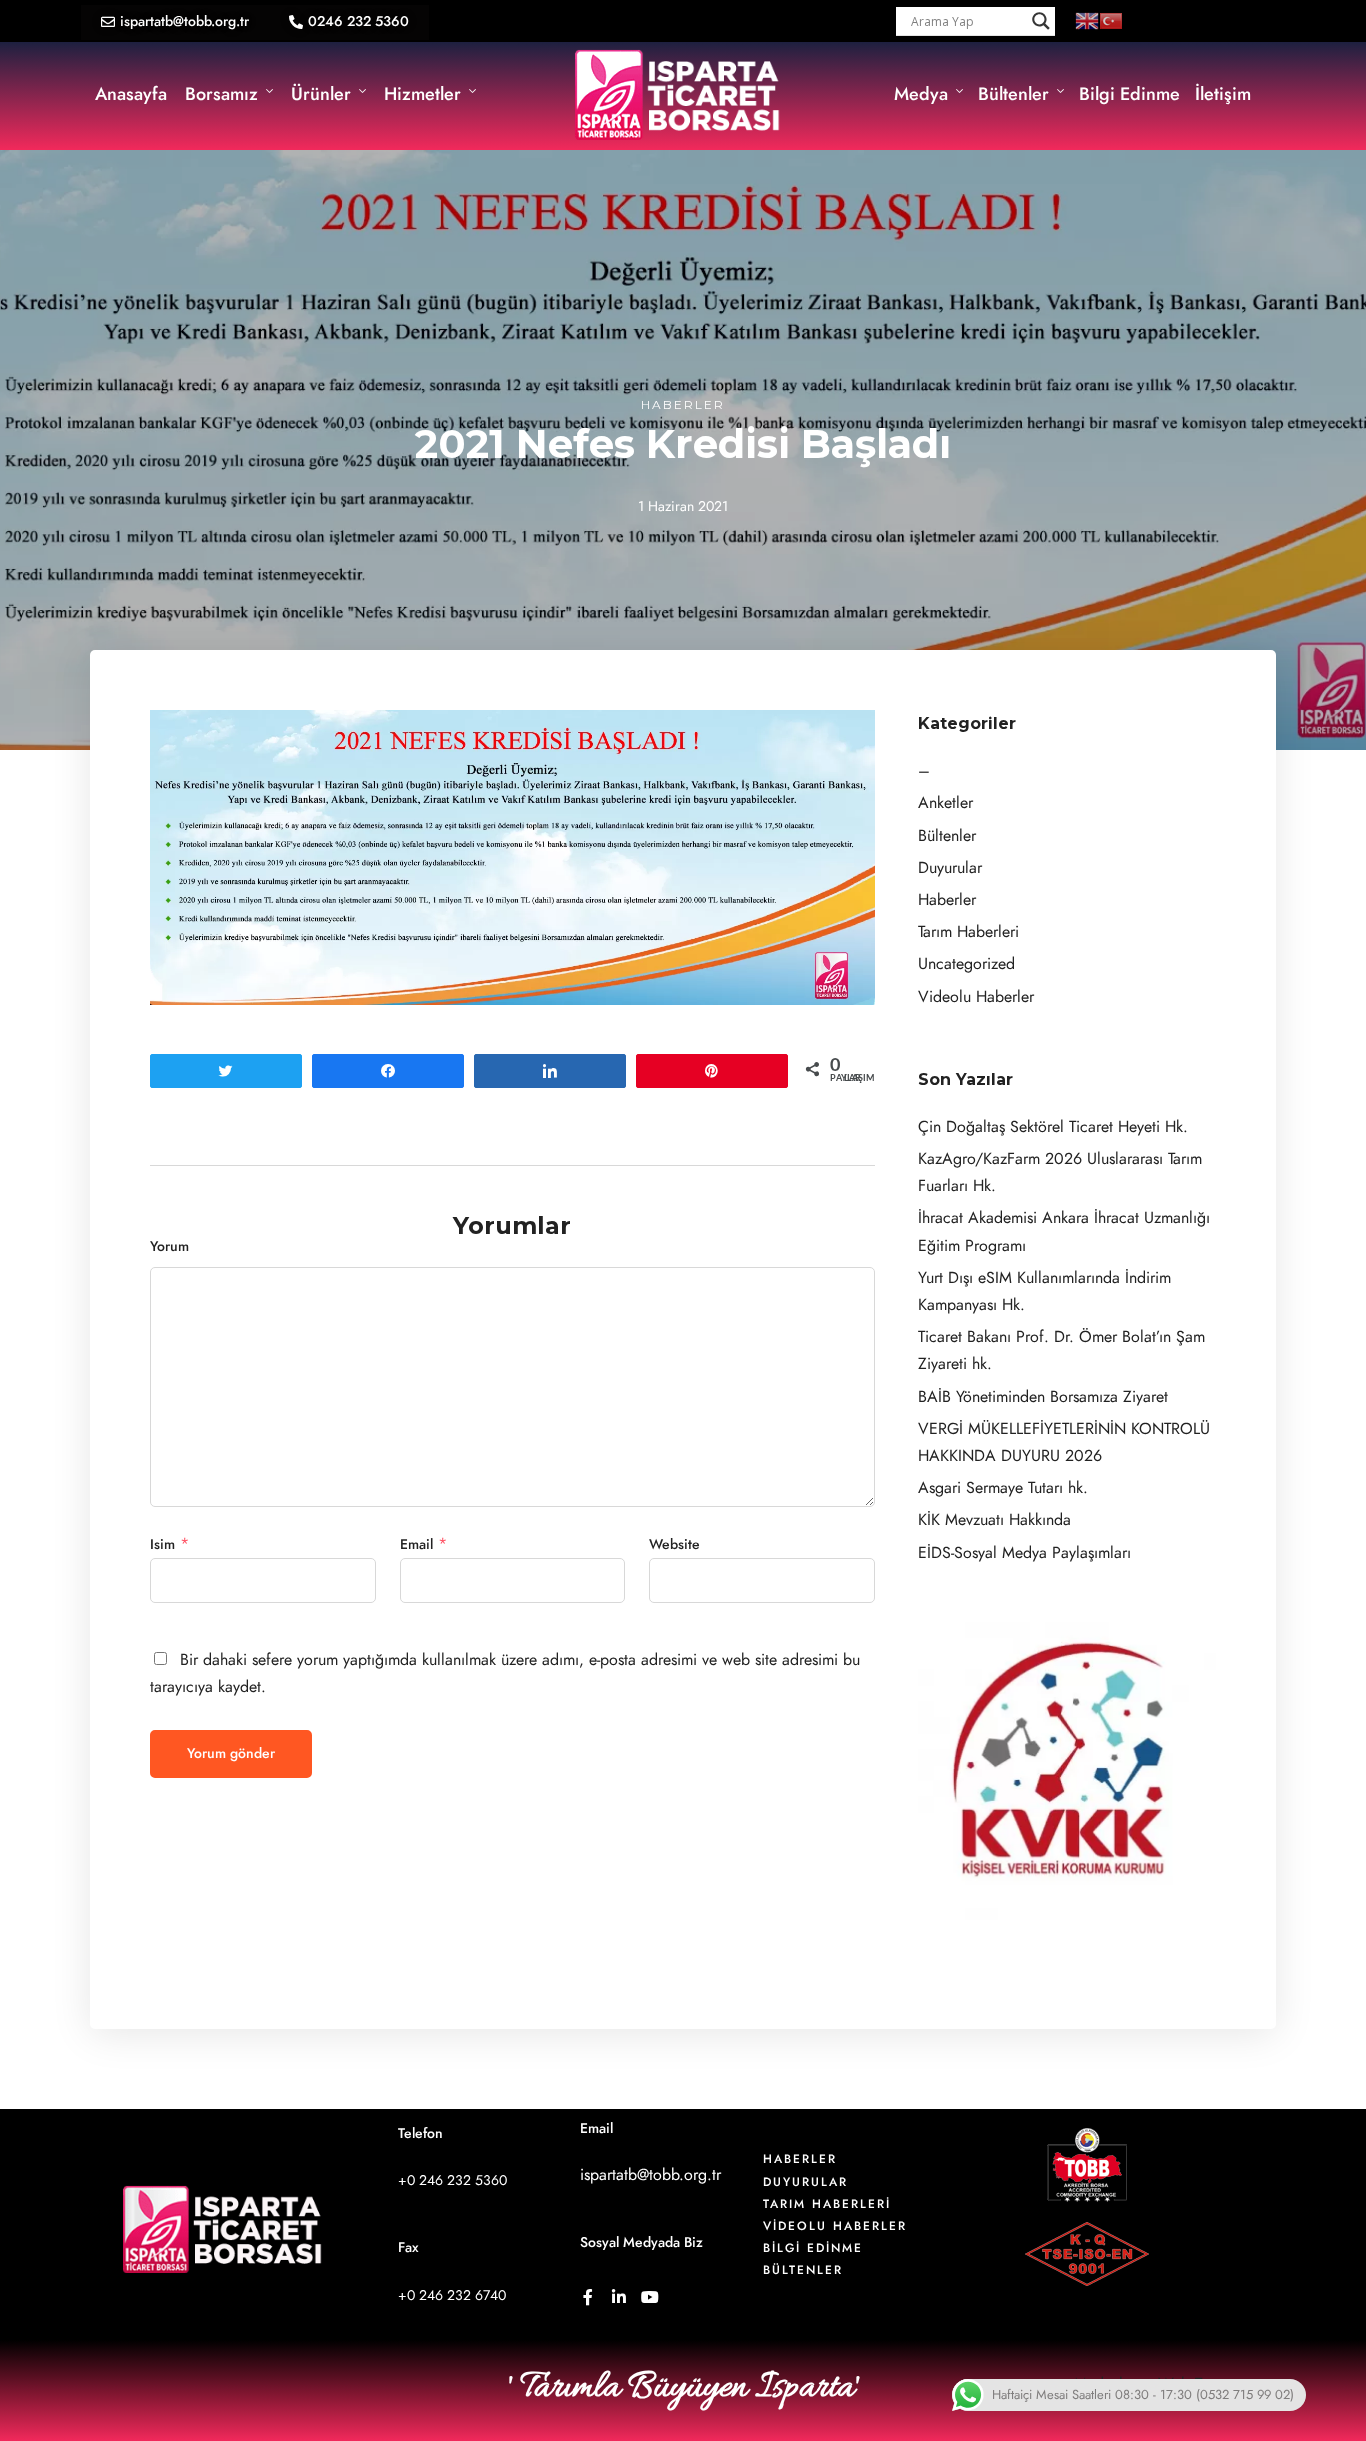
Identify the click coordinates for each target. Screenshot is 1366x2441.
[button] (175, 22)
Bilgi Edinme (1129, 93)
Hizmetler (422, 93)
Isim (162, 1544)
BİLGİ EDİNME (813, 2248)
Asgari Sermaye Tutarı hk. (1003, 1488)
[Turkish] (1111, 20)
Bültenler (1013, 93)
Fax (408, 2247)
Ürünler (321, 93)
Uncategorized (966, 964)
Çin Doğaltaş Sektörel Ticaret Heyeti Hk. (1053, 1127)
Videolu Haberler (976, 997)
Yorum (169, 1246)
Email (416, 1544)
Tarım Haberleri (968, 932)
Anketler (945, 803)
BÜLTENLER (803, 2270)
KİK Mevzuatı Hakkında (994, 1520)
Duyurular (950, 868)
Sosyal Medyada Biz (641, 2242)
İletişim (1223, 93)
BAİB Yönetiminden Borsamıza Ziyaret (1043, 1397)
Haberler (683, 404)
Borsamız (221, 93)
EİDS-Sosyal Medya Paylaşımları (1024, 1553)
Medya (921, 93)
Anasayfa (131, 93)
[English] (1087, 20)
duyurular (805, 2182)
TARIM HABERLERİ (827, 2204)
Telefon (420, 2133)
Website (674, 1544)
